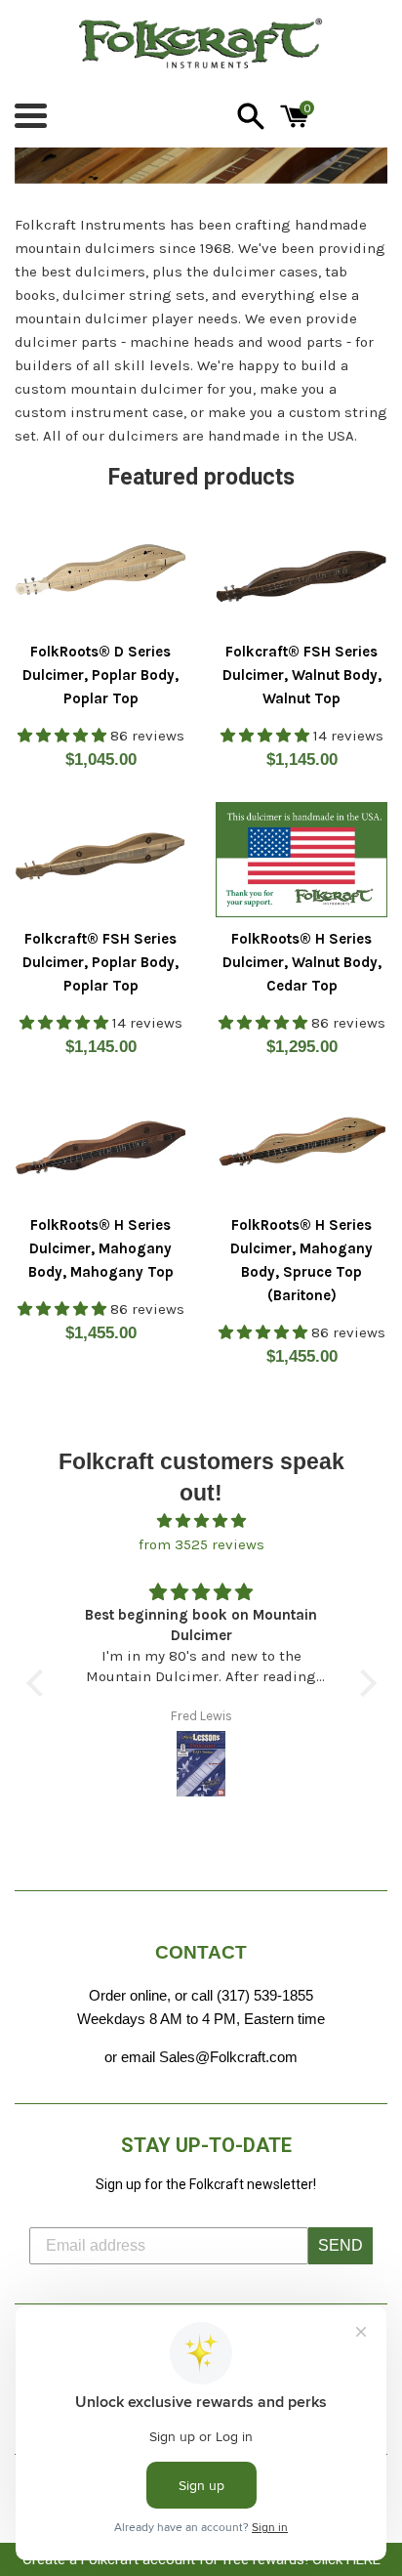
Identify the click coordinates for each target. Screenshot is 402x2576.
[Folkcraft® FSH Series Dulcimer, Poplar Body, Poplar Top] (100, 859)
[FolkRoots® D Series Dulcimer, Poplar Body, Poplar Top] (100, 573)
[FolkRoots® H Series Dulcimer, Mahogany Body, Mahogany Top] (100, 1146)
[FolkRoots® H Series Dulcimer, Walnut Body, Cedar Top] (301, 859)
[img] (201, 1521)
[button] (39, 1682)
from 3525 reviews (201, 1544)
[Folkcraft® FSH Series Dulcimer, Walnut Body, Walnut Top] (301, 573)
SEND (341, 2245)
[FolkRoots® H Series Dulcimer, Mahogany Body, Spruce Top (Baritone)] (301, 1146)
